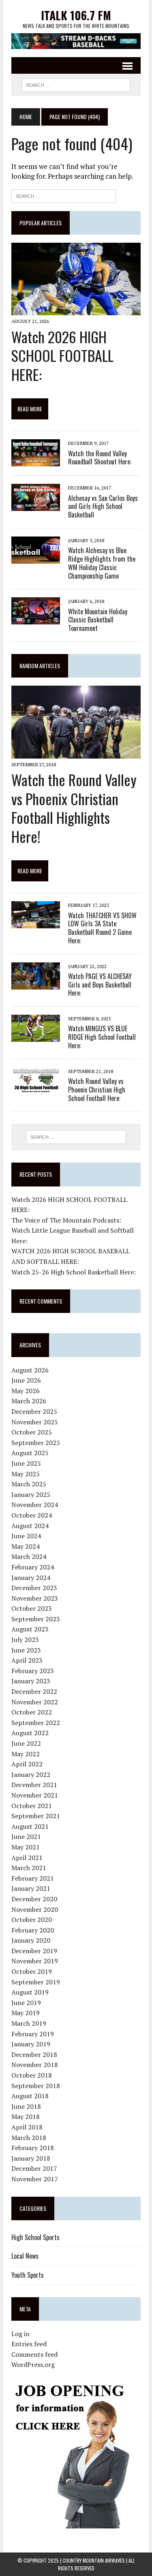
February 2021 (33, 1878)
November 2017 (35, 2179)
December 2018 (34, 2054)
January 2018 (31, 2158)
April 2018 (27, 2127)
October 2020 (32, 1920)
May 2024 (26, 1546)
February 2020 (33, 1930)
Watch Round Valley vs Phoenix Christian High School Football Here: (97, 1090)
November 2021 (35, 1795)
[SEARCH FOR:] (76, 84)
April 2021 (27, 1858)
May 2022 (26, 1754)
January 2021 (31, 1888)
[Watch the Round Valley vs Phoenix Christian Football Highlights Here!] (76, 753)
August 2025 (30, 1453)
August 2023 (30, 1629)
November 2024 (35, 1505)
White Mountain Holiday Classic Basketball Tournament (98, 620)
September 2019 (36, 1982)
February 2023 (33, 1671)
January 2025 (31, 1494)
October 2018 (32, 2075)
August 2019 (30, 1992)
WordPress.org (33, 2364)
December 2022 (34, 1691)
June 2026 (26, 1380)
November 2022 (35, 1702)
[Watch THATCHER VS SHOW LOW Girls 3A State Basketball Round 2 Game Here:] (36, 923)
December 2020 (34, 1899)
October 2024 (32, 1515)
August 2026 (30, 1370)
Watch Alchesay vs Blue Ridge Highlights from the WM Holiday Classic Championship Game (102, 563)
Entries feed (29, 2344)
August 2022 (30, 1733)
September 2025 (36, 1443)
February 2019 (33, 2034)
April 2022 (27, 1764)
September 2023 (36, 1619)
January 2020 (31, 1940)
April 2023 (27, 1660)
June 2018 (26, 2106)
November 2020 (35, 1909)
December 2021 (34, 1785)
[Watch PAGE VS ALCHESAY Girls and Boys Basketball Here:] (36, 984)
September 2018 (36, 2086)
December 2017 (34, 2168)
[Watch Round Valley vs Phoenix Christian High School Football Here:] (36, 1089)
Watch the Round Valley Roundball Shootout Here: (100, 458)
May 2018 (26, 2116)
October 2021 (32, 1806)
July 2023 (25, 1640)
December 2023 (34, 1588)
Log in (20, 2334)
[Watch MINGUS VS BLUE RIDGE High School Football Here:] (36, 1037)
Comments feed (34, 2354)
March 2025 (29, 1484)
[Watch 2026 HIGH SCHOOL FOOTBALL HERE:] (76, 310)
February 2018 (33, 2148)
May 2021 (26, 1847)
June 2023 (26, 1650)
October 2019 (32, 1971)
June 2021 (26, 1836)
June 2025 (26, 1463)
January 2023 (31, 1681)
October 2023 (32, 1608)
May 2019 (26, 2013)
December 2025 (34, 1411)
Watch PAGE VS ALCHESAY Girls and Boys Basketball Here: (100, 985)
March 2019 (29, 2023)
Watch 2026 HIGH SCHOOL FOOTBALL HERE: (62, 356)
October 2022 (32, 1712)
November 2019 (35, 1961)
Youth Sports (28, 2275)
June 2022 (26, 1743)
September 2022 (36, 1723)
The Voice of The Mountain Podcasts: (66, 1220)
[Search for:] (64, 195)
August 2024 (30, 1526)
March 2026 (29, 1401)
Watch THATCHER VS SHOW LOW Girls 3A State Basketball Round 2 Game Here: (102, 928)
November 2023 (35, 1598)
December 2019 (34, 1951)
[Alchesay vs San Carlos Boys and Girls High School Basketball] (36, 506)
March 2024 (29, 1556)
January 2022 (31, 1774)
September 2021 (36, 1816)
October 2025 (32, 1432)
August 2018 (30, 2096)
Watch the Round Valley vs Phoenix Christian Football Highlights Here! (74, 808)
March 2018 (29, 2138)
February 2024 (33, 1567)
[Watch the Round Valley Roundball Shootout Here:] (36, 461)
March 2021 (29, 1868)
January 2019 (31, 2044)
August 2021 (30, 1826)
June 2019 (26, 2003)
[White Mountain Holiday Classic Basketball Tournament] (36, 619)
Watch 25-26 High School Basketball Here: (74, 1272)
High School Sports (35, 2237)
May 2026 (26, 1391)
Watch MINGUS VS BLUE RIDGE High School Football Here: (102, 1037)
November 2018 (35, 2065)
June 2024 (26, 1536)
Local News (25, 2256)
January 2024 (31, 1578)
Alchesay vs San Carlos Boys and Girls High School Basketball (103, 507)
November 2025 (35, 1422)
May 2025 (26, 1474)
